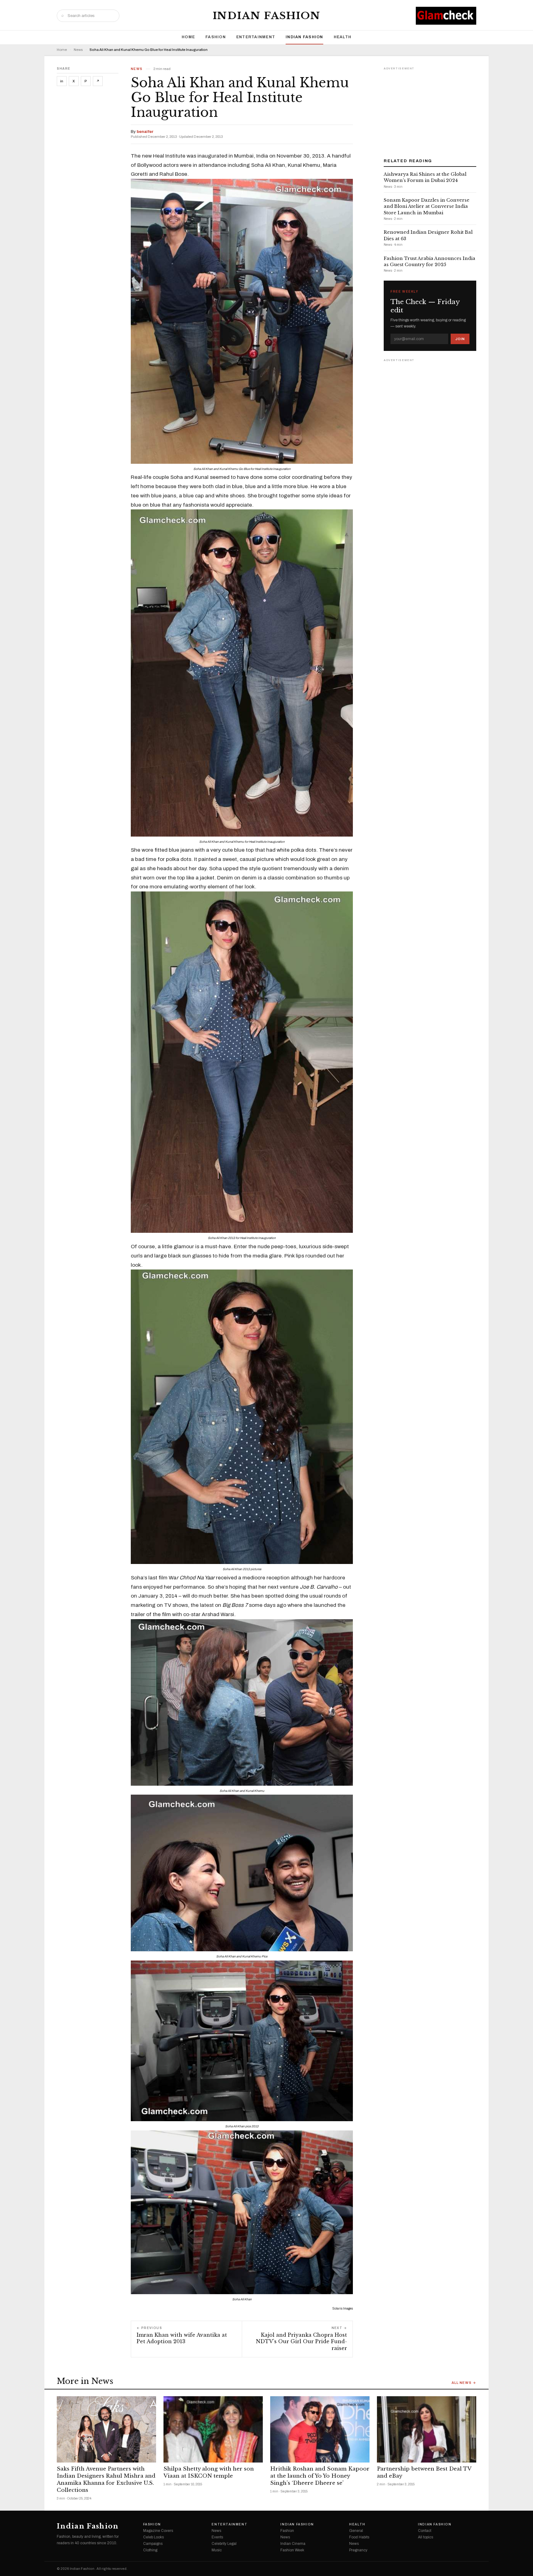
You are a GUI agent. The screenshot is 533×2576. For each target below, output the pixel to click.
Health (343, 37)
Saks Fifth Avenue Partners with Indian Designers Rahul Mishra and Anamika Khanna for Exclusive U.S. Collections (106, 2479)
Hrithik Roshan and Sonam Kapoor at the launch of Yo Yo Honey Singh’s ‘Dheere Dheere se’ (320, 2476)
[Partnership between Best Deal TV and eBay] (427, 2429)
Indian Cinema (293, 2544)
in (62, 81)
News (78, 50)
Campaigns (153, 2544)
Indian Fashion (267, 16)
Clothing (150, 2550)
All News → (464, 2383)
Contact (425, 2531)
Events (217, 2537)
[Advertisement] (430, 110)
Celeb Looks (153, 2537)
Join (460, 339)
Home (188, 37)
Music (217, 2550)
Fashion (216, 37)
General (356, 2531)
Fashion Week (292, 2550)
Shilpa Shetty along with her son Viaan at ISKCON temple (209, 2472)
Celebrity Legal (224, 2544)
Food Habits (359, 2537)
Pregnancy (358, 2550)
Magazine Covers (158, 2531)
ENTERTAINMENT (256, 37)
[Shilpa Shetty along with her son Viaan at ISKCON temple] (213, 2429)
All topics (426, 2537)
